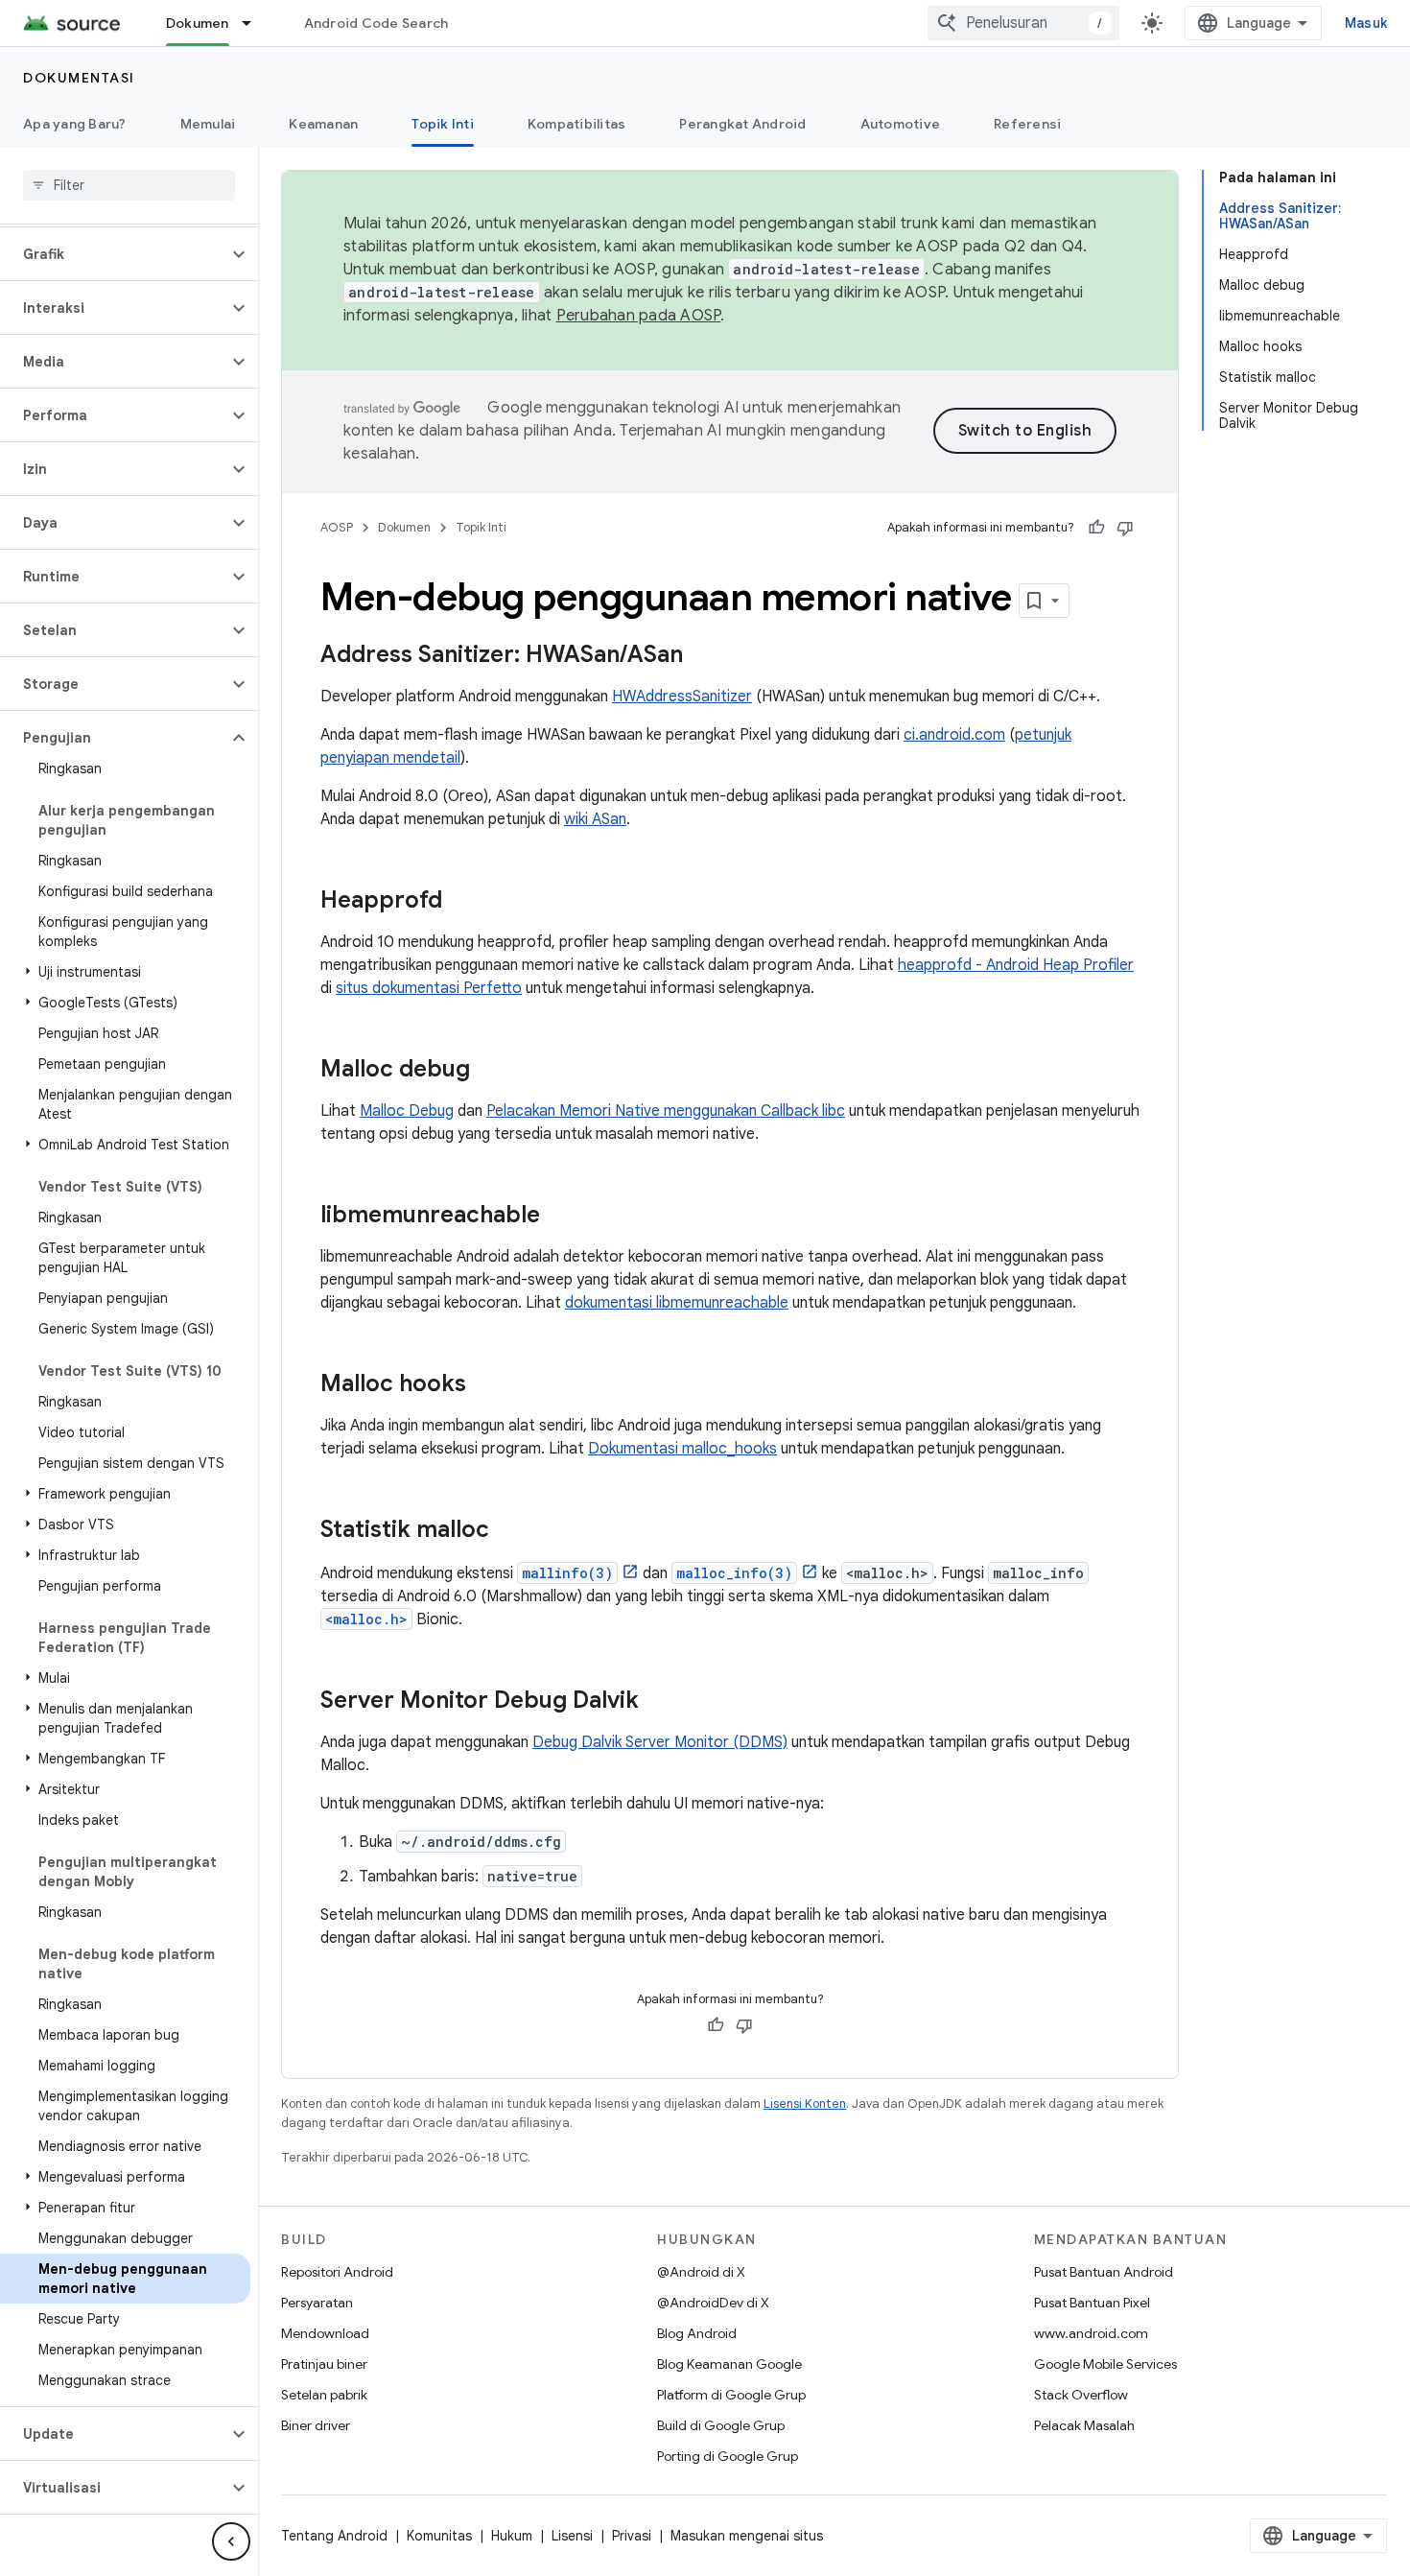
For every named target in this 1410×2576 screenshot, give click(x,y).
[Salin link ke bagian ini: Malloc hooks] (485, 1385)
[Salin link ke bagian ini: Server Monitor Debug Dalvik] (658, 1702)
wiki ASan (595, 819)
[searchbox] (129, 185)
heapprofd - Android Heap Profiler (1016, 965)
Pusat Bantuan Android (1104, 2272)
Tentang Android (334, 2536)
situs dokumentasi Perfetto (429, 988)
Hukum (512, 2536)
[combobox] (1023, 23)
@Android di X (701, 2272)
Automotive (901, 124)
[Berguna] (1096, 528)
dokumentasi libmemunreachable (677, 1303)
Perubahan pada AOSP (639, 316)
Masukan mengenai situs (747, 2536)
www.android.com (1091, 2333)
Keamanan (323, 124)
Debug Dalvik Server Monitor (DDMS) (660, 1742)
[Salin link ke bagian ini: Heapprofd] (461, 902)
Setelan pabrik (324, 2395)
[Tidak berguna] (1125, 528)
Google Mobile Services (1105, 2364)
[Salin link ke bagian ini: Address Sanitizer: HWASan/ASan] (702, 656)
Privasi (632, 2536)
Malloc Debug (407, 1111)
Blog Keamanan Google (729, 2364)
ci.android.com (954, 735)
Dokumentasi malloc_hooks (682, 1449)
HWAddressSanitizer (682, 697)
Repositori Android (337, 2272)
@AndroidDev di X (713, 2303)
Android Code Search (376, 23)
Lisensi (572, 2536)
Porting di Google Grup (728, 2456)
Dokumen (198, 23)
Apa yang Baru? (75, 124)
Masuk (1366, 23)
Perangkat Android (742, 124)
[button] (114, 254)
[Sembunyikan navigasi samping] (231, 2541)
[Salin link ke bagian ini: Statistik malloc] (508, 1531)
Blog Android (697, 2333)
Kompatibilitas (577, 124)
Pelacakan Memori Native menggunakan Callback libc (666, 1111)
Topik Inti (443, 124)
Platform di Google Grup (731, 2395)
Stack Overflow (1081, 2395)
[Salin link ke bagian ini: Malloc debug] (489, 1071)
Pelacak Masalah (1084, 2425)
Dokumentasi (79, 78)
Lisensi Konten (805, 2103)
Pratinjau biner (324, 2364)
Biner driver (316, 2425)
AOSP (337, 527)
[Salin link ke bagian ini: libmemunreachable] (559, 1217)
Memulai (208, 124)
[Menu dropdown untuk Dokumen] (255, 23)
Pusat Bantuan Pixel (1092, 2303)
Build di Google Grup (721, 2425)
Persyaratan (317, 2303)
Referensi (1027, 124)
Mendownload (325, 2333)
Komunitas (439, 2536)
